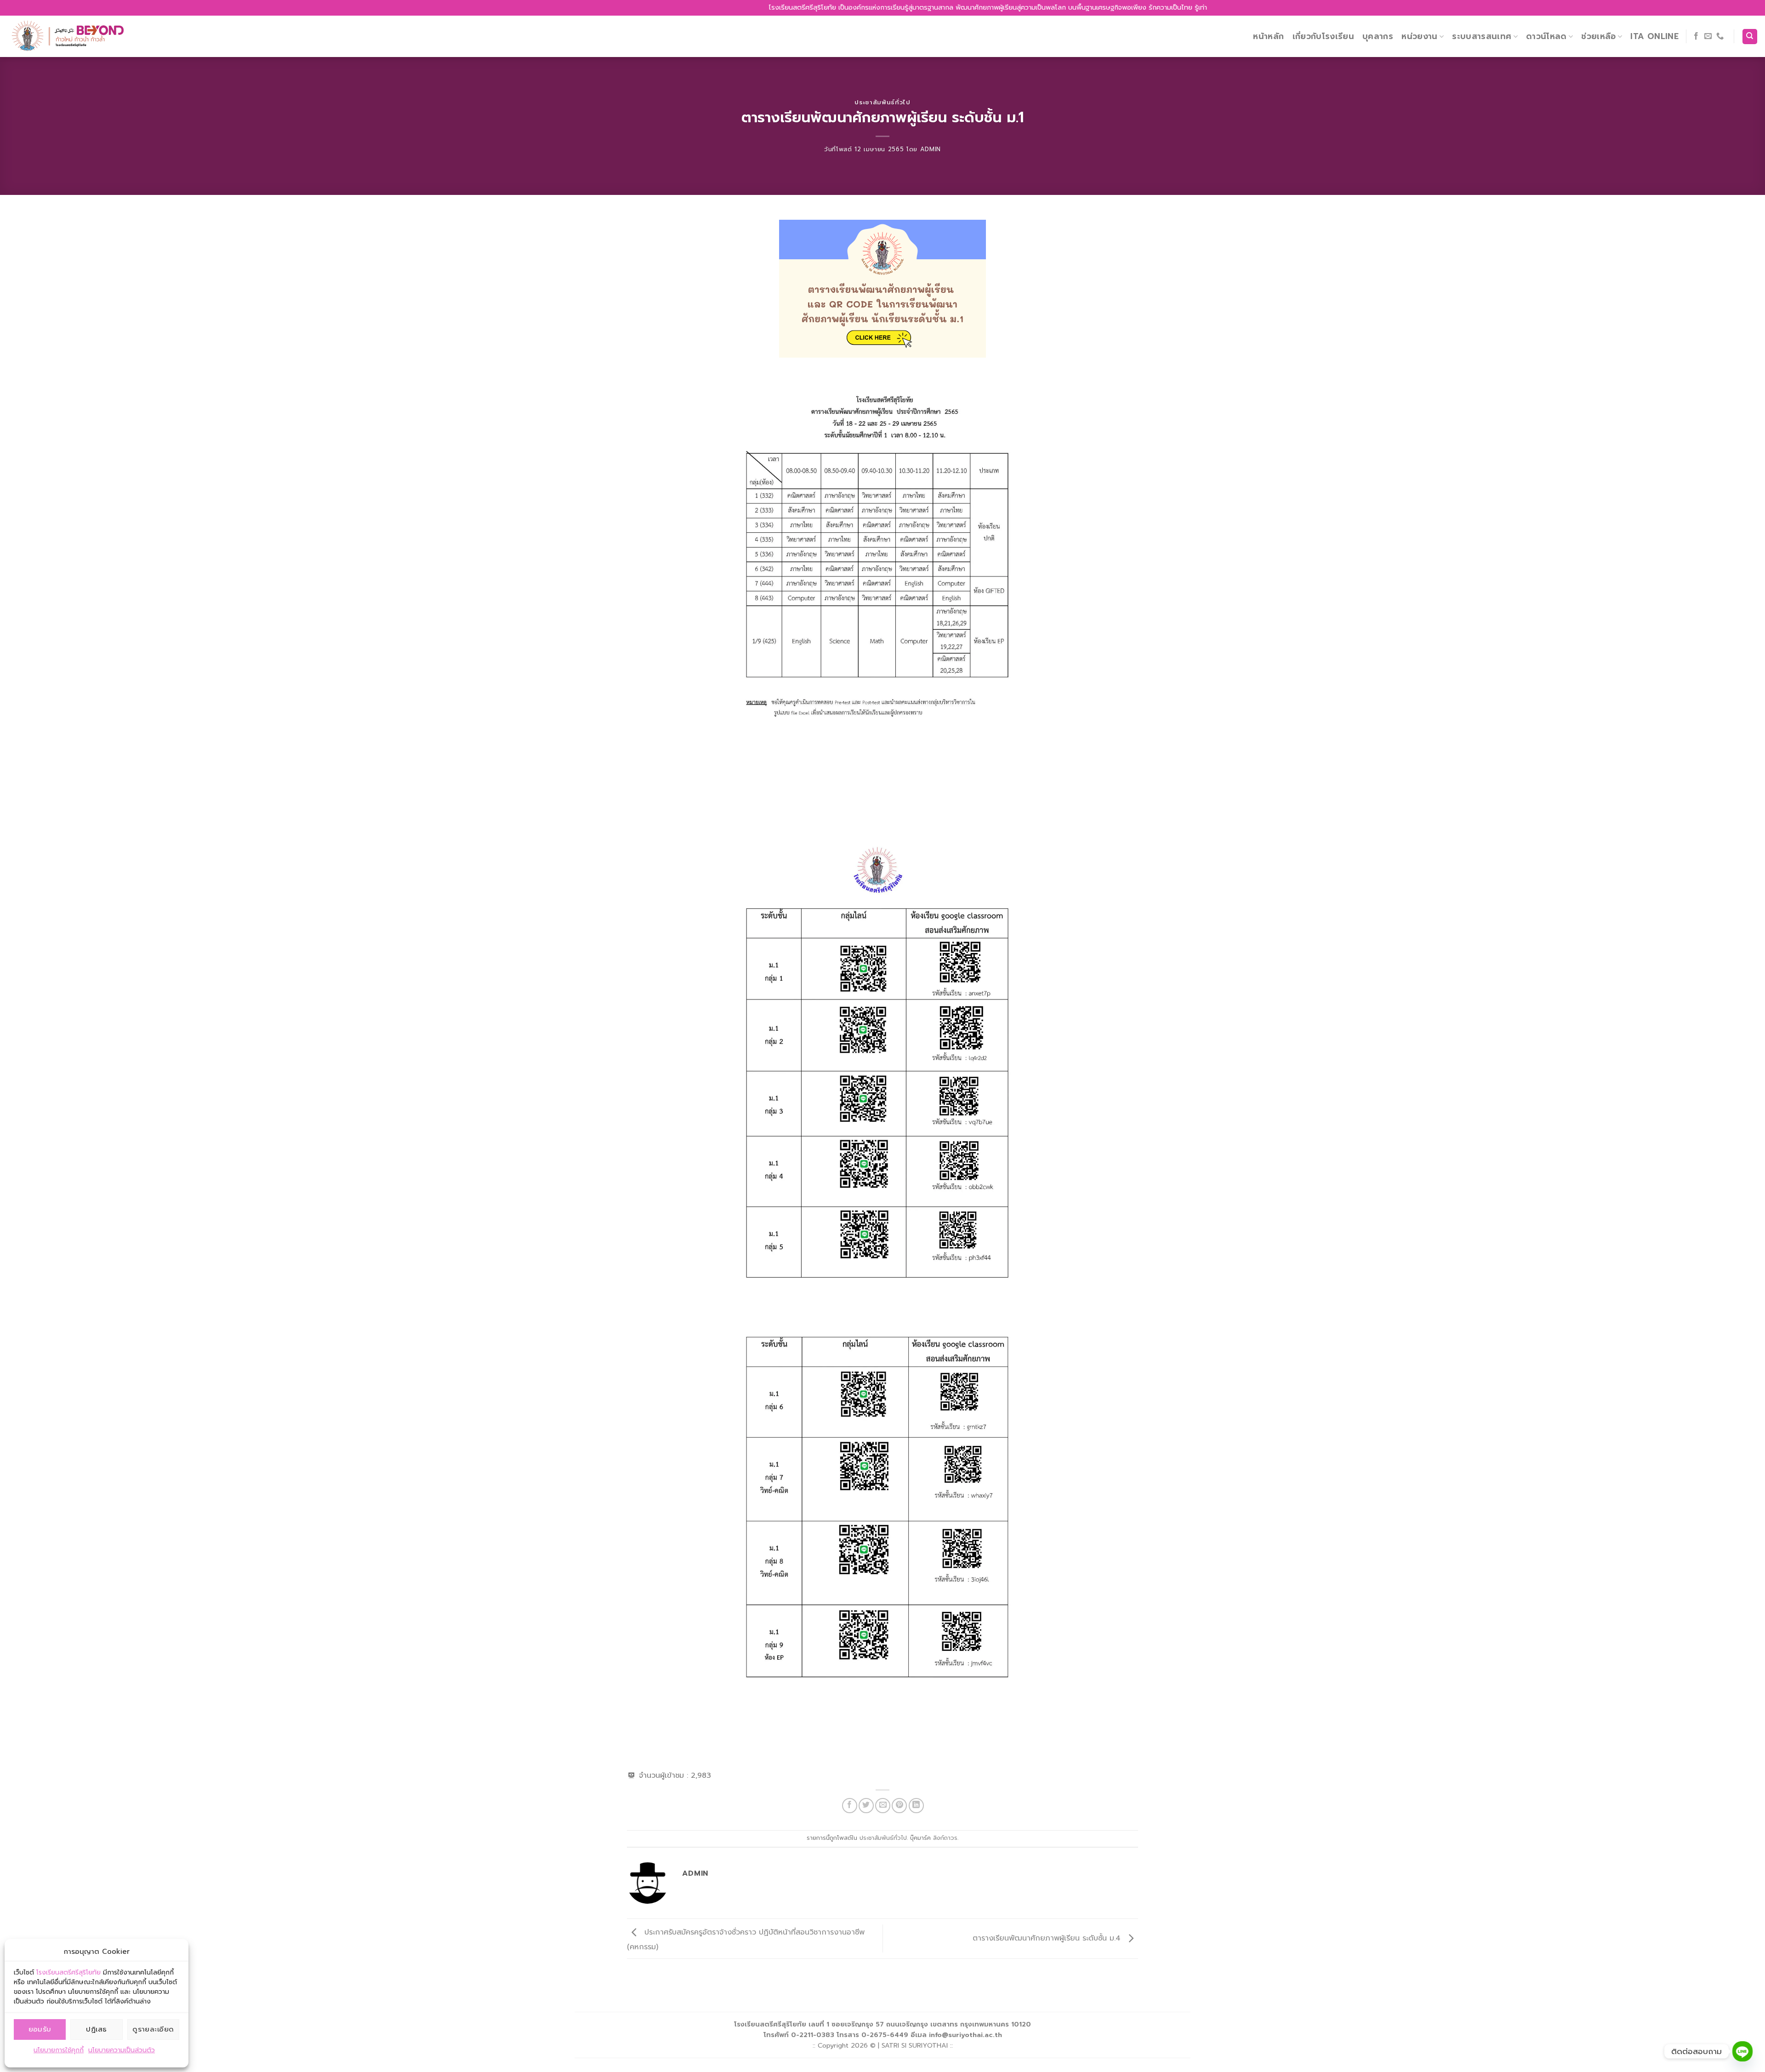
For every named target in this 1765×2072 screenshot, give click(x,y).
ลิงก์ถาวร (945, 1838)
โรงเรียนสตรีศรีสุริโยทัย (68, 1972)
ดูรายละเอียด (153, 2029)
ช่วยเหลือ (1598, 36)
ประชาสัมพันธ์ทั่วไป (882, 102)
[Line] (1742, 2051)
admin (931, 149)
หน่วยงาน (1419, 36)
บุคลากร (1378, 36)
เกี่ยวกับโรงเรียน (1324, 36)
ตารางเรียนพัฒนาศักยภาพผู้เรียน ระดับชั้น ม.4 (1048, 1938)
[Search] (1750, 37)
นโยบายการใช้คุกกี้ (59, 2050)
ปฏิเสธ (96, 2029)
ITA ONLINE (1654, 36)
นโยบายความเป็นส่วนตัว (122, 2050)
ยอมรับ (40, 2029)
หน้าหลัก (1268, 36)
